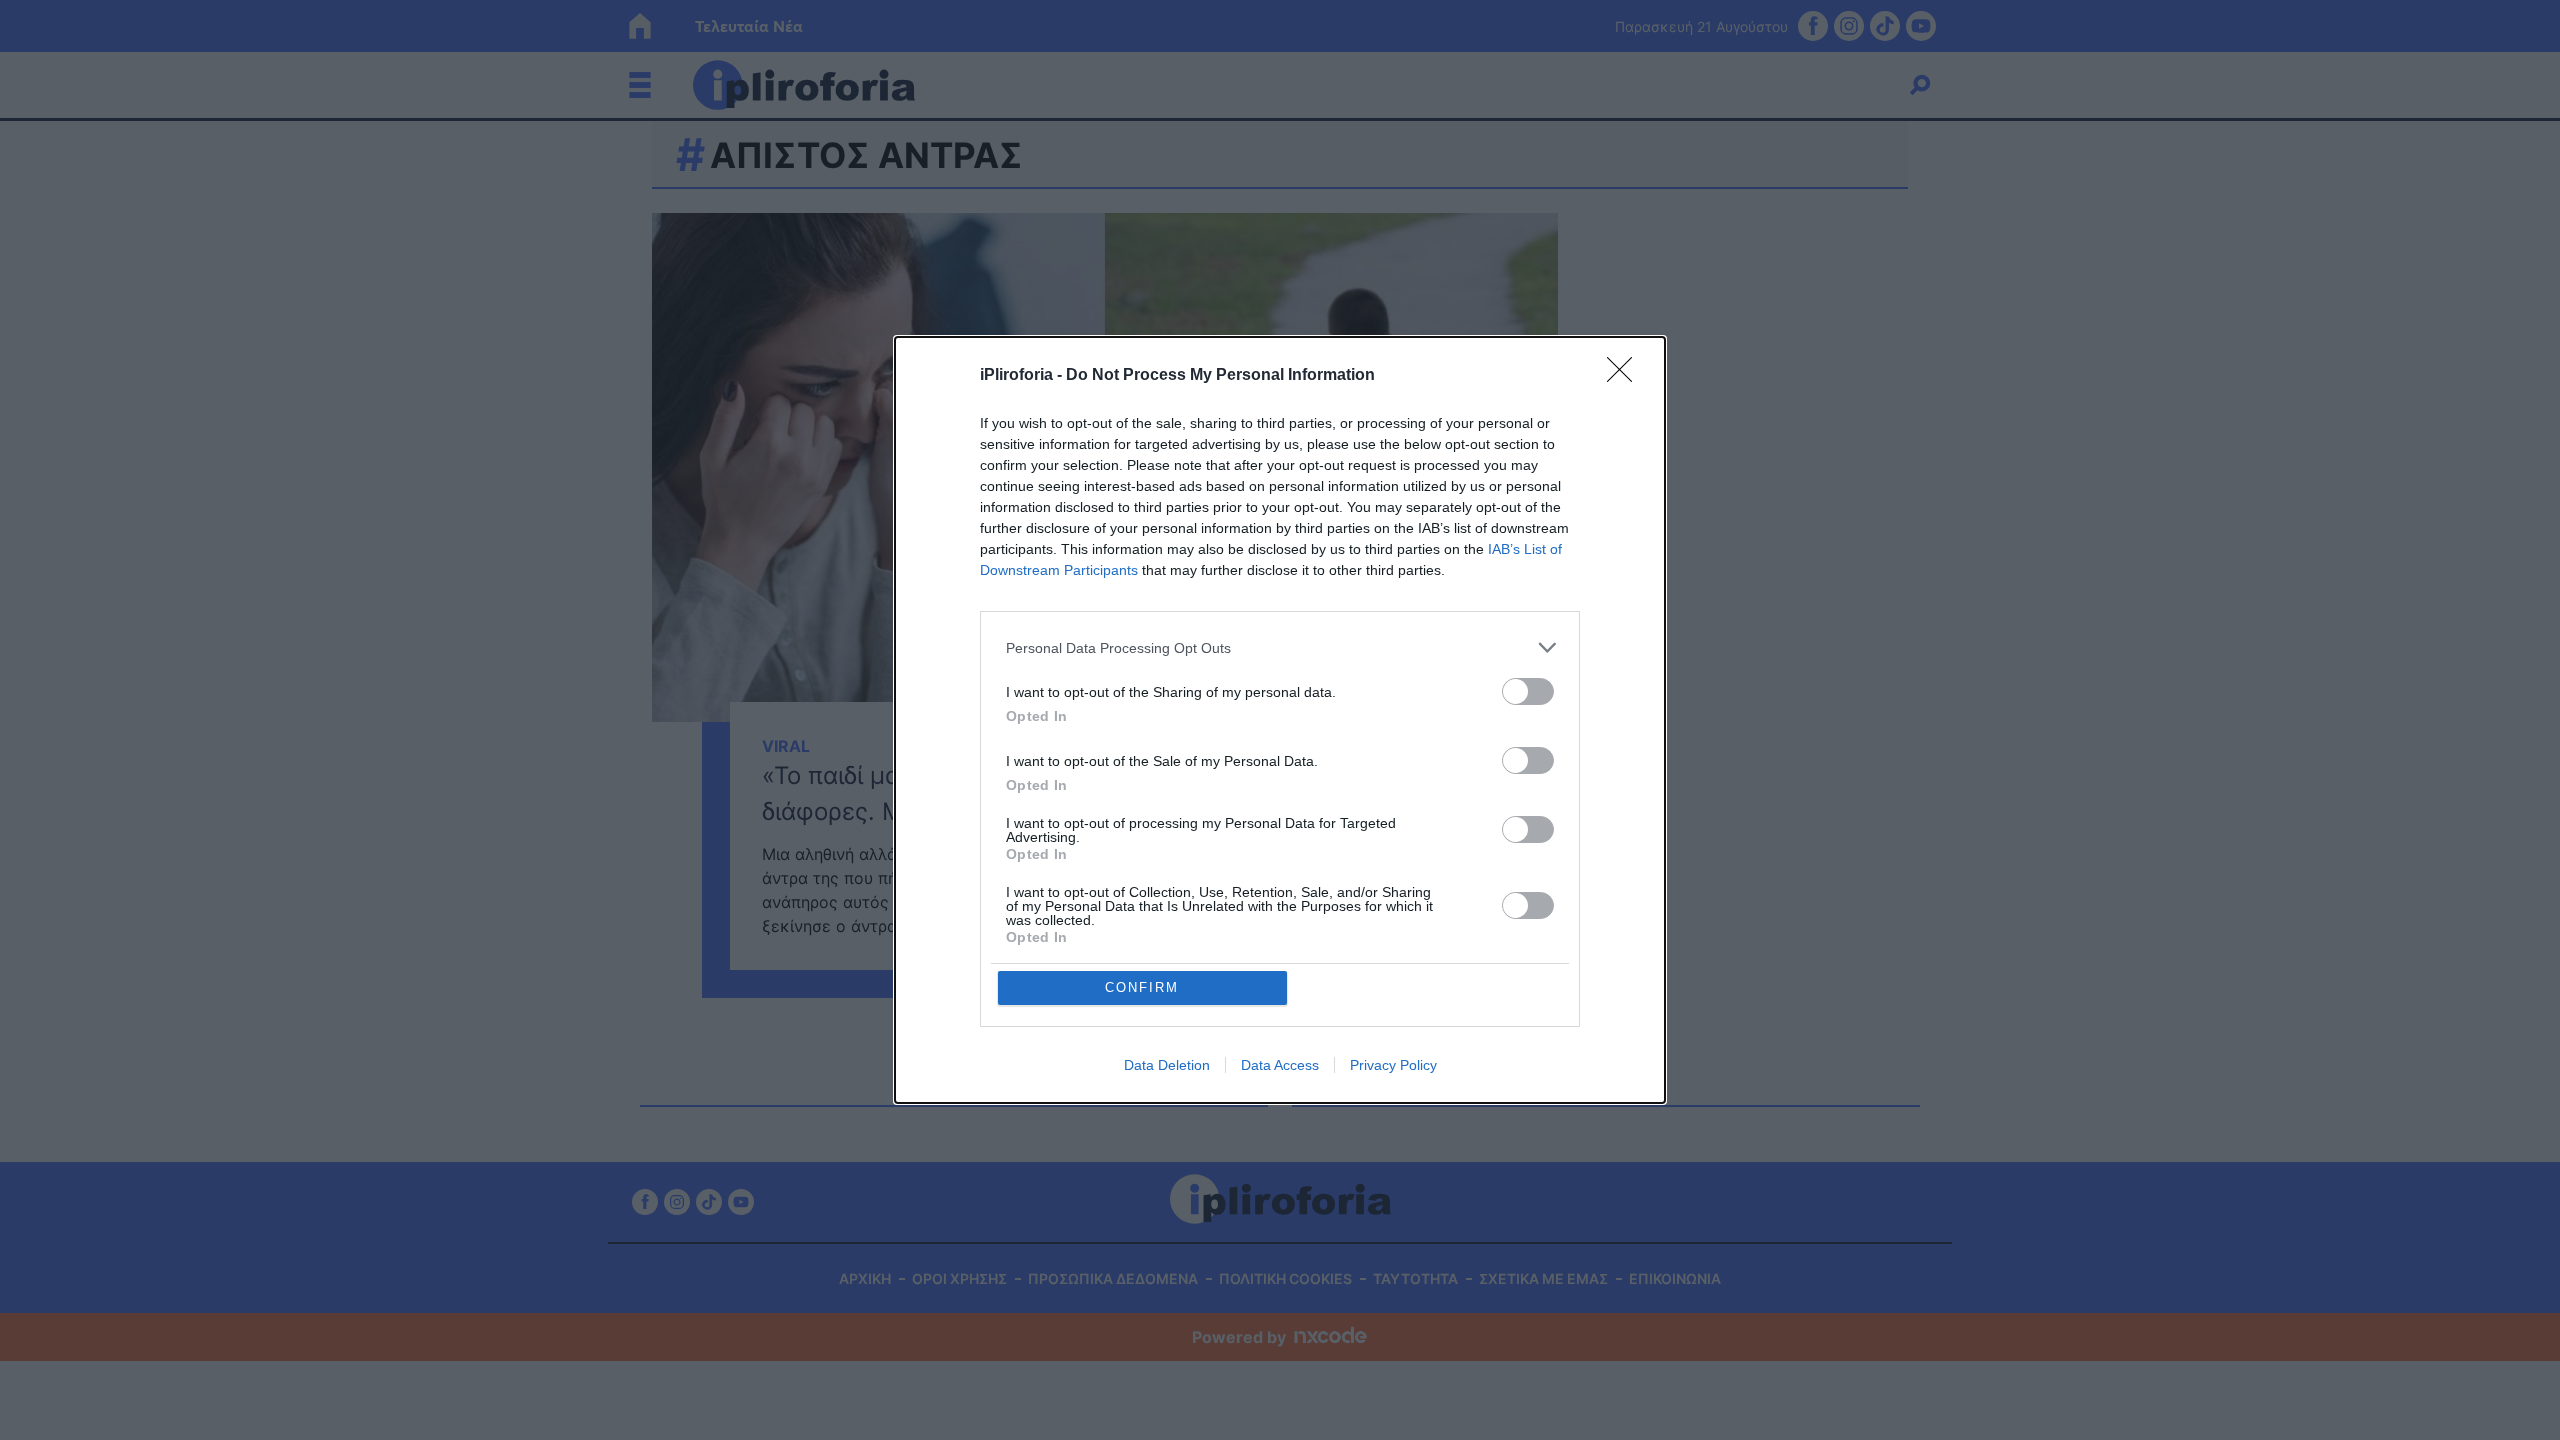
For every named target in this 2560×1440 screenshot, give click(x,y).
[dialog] (1280, 720)
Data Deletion (1167, 1065)
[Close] (1626, 376)
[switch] (1528, 691)
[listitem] (1280, 647)
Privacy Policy (1393, 1065)
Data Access (1280, 1065)
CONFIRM (1142, 987)
